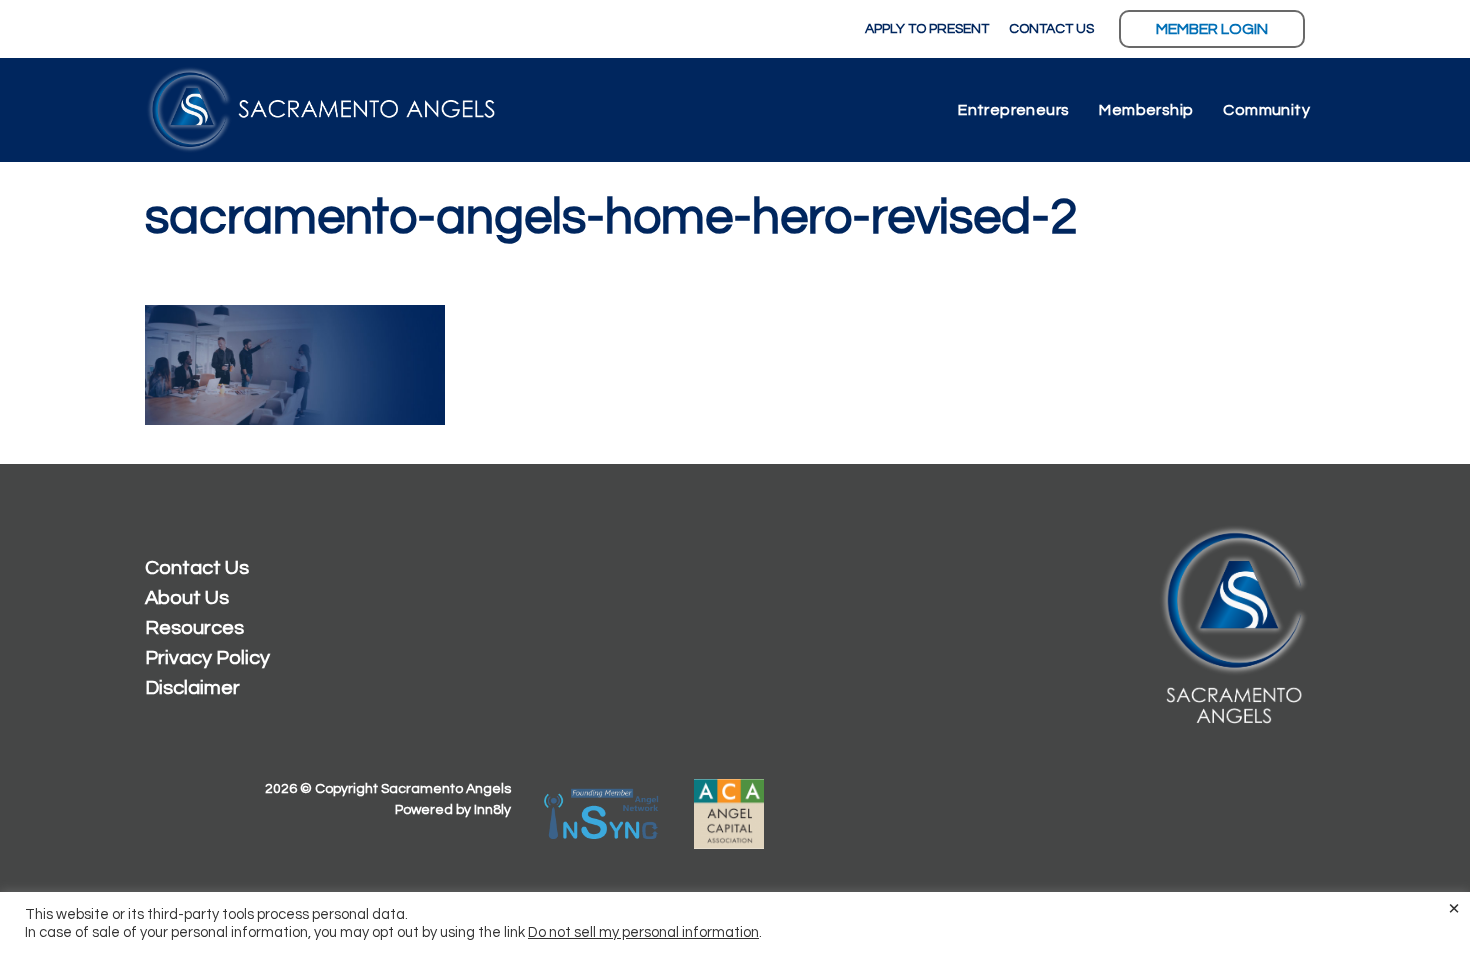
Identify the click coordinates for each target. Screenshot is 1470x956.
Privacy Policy (207, 658)
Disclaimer (192, 688)
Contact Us (197, 568)
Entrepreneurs (1013, 110)
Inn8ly (492, 810)
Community (1266, 110)
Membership (1146, 110)
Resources (194, 628)
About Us (187, 598)
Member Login (1212, 29)
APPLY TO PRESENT (927, 29)
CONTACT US (1051, 29)
